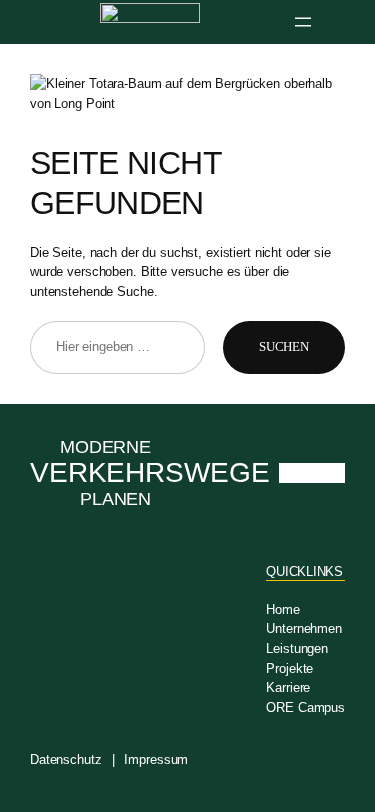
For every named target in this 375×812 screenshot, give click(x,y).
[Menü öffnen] (303, 22)
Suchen (284, 346)
